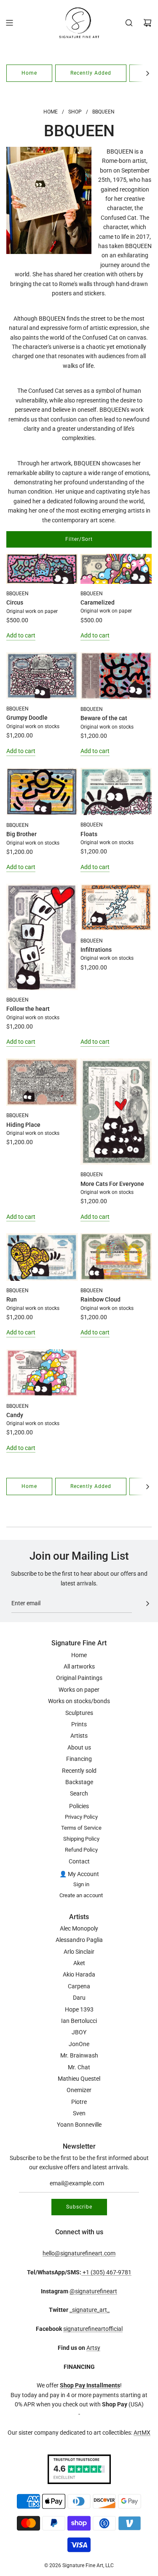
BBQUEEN (17, 594)
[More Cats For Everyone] (116, 1112)
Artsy (93, 2348)
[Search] (129, 23)
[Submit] (147, 1604)
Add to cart (21, 635)
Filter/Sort (79, 539)
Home (29, 73)
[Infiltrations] (116, 907)
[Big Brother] (42, 792)
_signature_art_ (90, 2310)
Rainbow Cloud (100, 1299)
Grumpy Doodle (27, 718)
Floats (89, 834)
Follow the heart (28, 1009)
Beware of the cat (104, 718)
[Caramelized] (116, 569)
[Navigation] (9, 23)
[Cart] (147, 23)
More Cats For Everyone (112, 1184)
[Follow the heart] (42, 937)
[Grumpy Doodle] (42, 676)
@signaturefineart (93, 2291)
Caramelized (98, 602)
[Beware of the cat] (116, 676)
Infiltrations (96, 950)
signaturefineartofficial (93, 2329)
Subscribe (79, 2207)
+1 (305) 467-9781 (106, 2272)
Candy (15, 1415)
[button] (147, 73)
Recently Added (91, 73)
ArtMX (142, 2433)
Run (12, 1299)
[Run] (42, 1257)
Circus (15, 602)
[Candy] (42, 1373)
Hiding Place (23, 1125)
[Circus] (42, 569)
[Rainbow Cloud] (116, 1257)
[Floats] (116, 792)
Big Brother (21, 834)
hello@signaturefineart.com (79, 2253)
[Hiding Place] (42, 1082)
